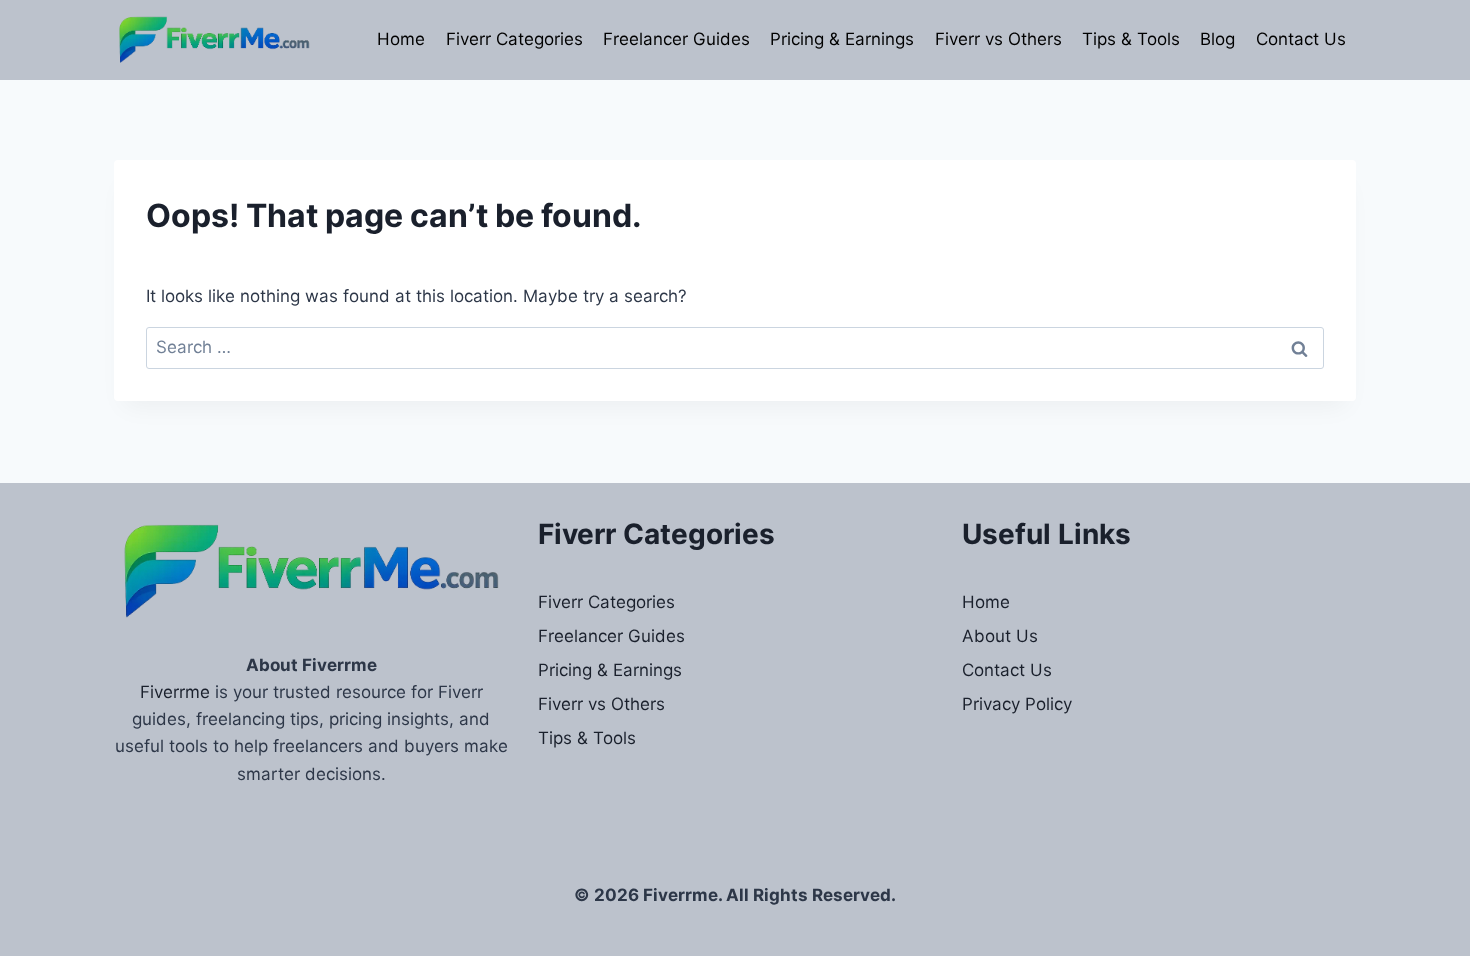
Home (401, 39)
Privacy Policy (1017, 704)
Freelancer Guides (676, 39)
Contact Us (1301, 39)
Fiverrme (175, 692)
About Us (1000, 636)
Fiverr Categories (514, 39)
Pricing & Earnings (842, 39)
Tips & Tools (1131, 39)
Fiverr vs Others (998, 39)
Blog (1217, 39)
